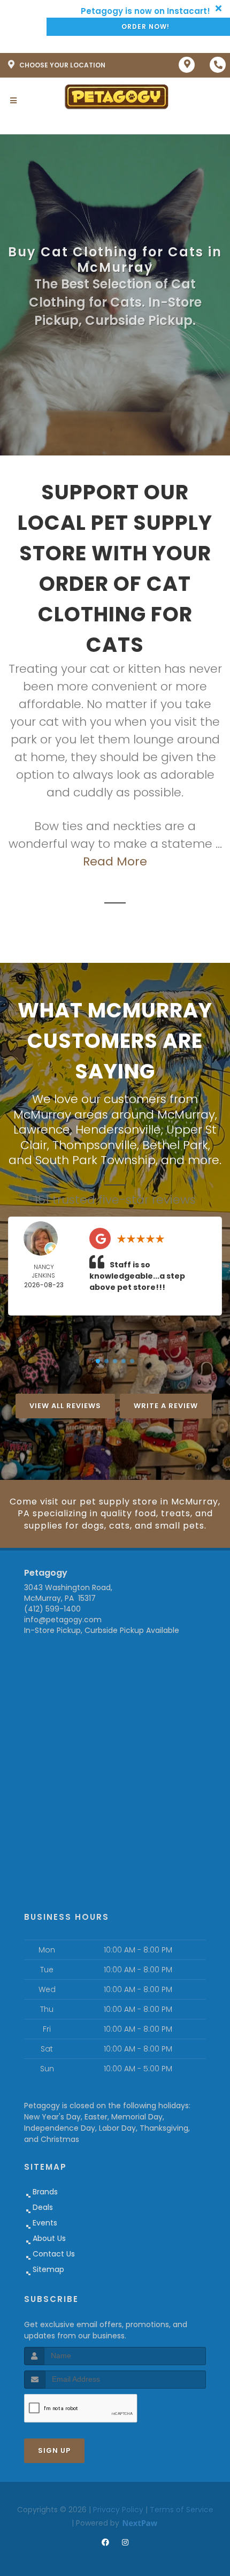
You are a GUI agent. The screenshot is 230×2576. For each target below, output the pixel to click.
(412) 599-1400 (52, 1609)
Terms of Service (182, 2510)
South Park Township (95, 1160)
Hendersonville (118, 1130)
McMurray (186, 1115)
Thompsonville (95, 1145)
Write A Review (166, 1406)
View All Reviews (65, 1406)
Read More (115, 861)
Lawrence (42, 1130)
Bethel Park (175, 1145)
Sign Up (54, 2450)
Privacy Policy (118, 2510)
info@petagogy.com (63, 1620)
